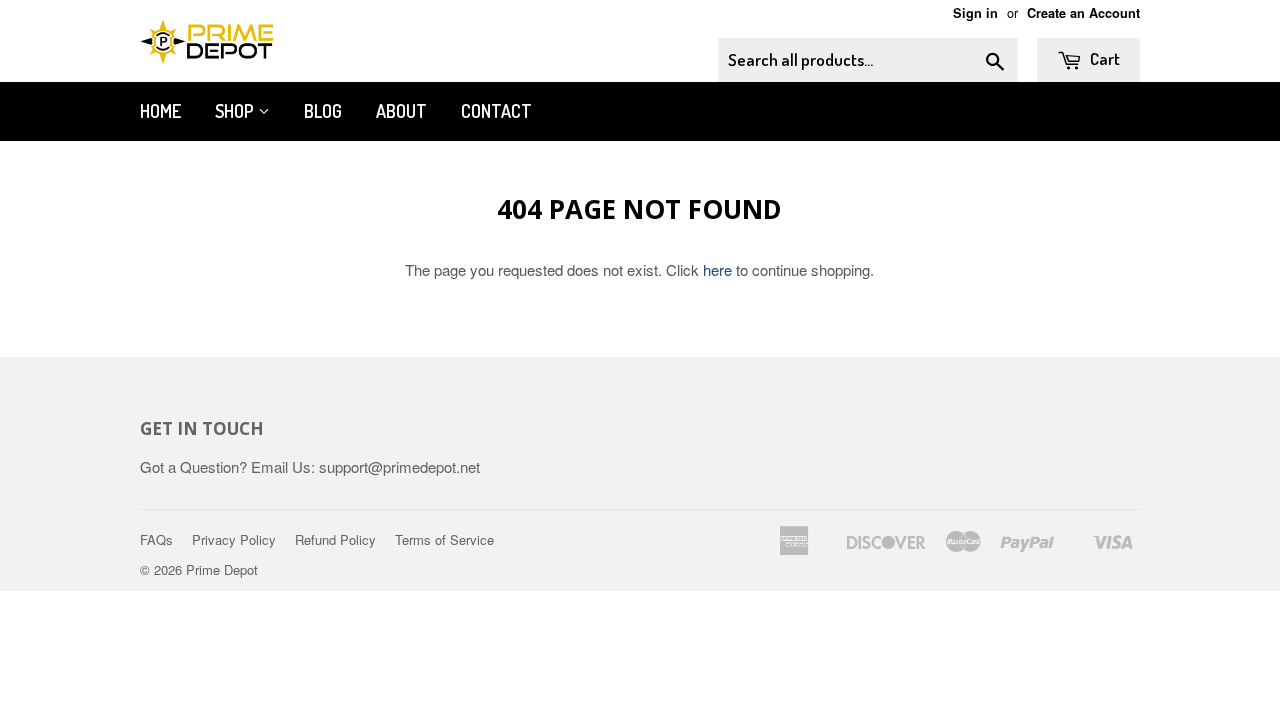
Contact (496, 111)
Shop (236, 111)
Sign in (975, 13)
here (717, 269)
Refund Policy (335, 539)
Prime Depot (222, 569)
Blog (323, 111)
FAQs (156, 539)
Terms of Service (444, 539)
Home (160, 111)
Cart (1103, 58)
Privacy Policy (234, 539)
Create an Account (1083, 13)
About (401, 111)
